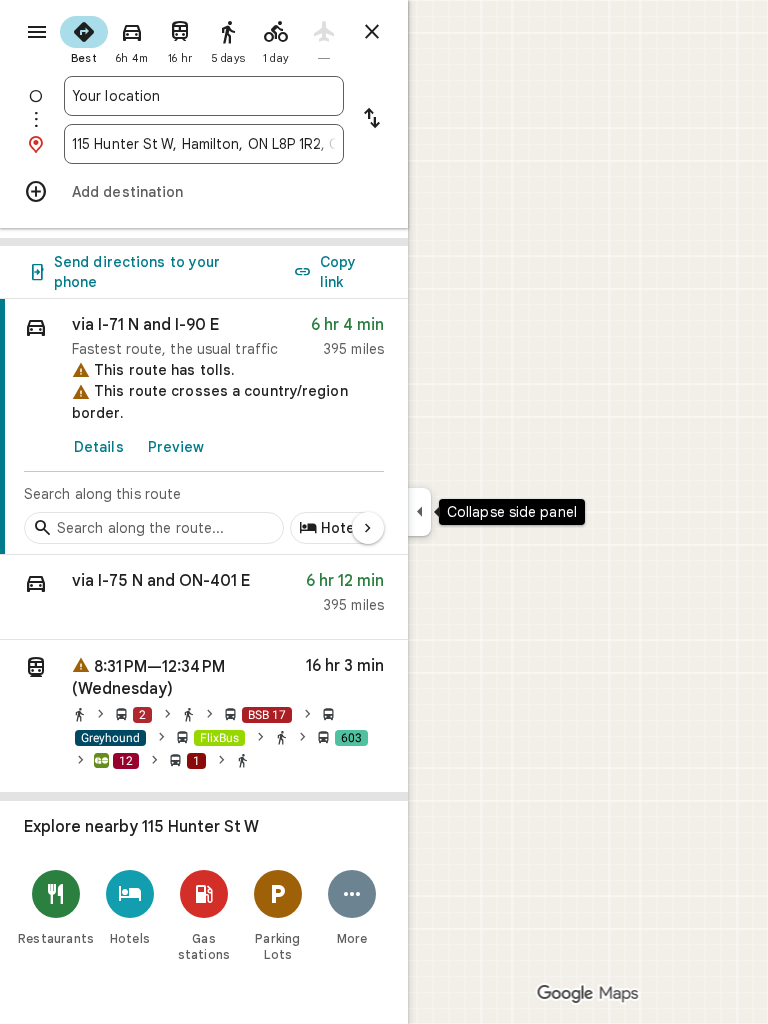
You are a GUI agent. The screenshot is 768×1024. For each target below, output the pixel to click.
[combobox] (204, 96)
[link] (204, 427)
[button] (204, 597)
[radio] (84, 38)
